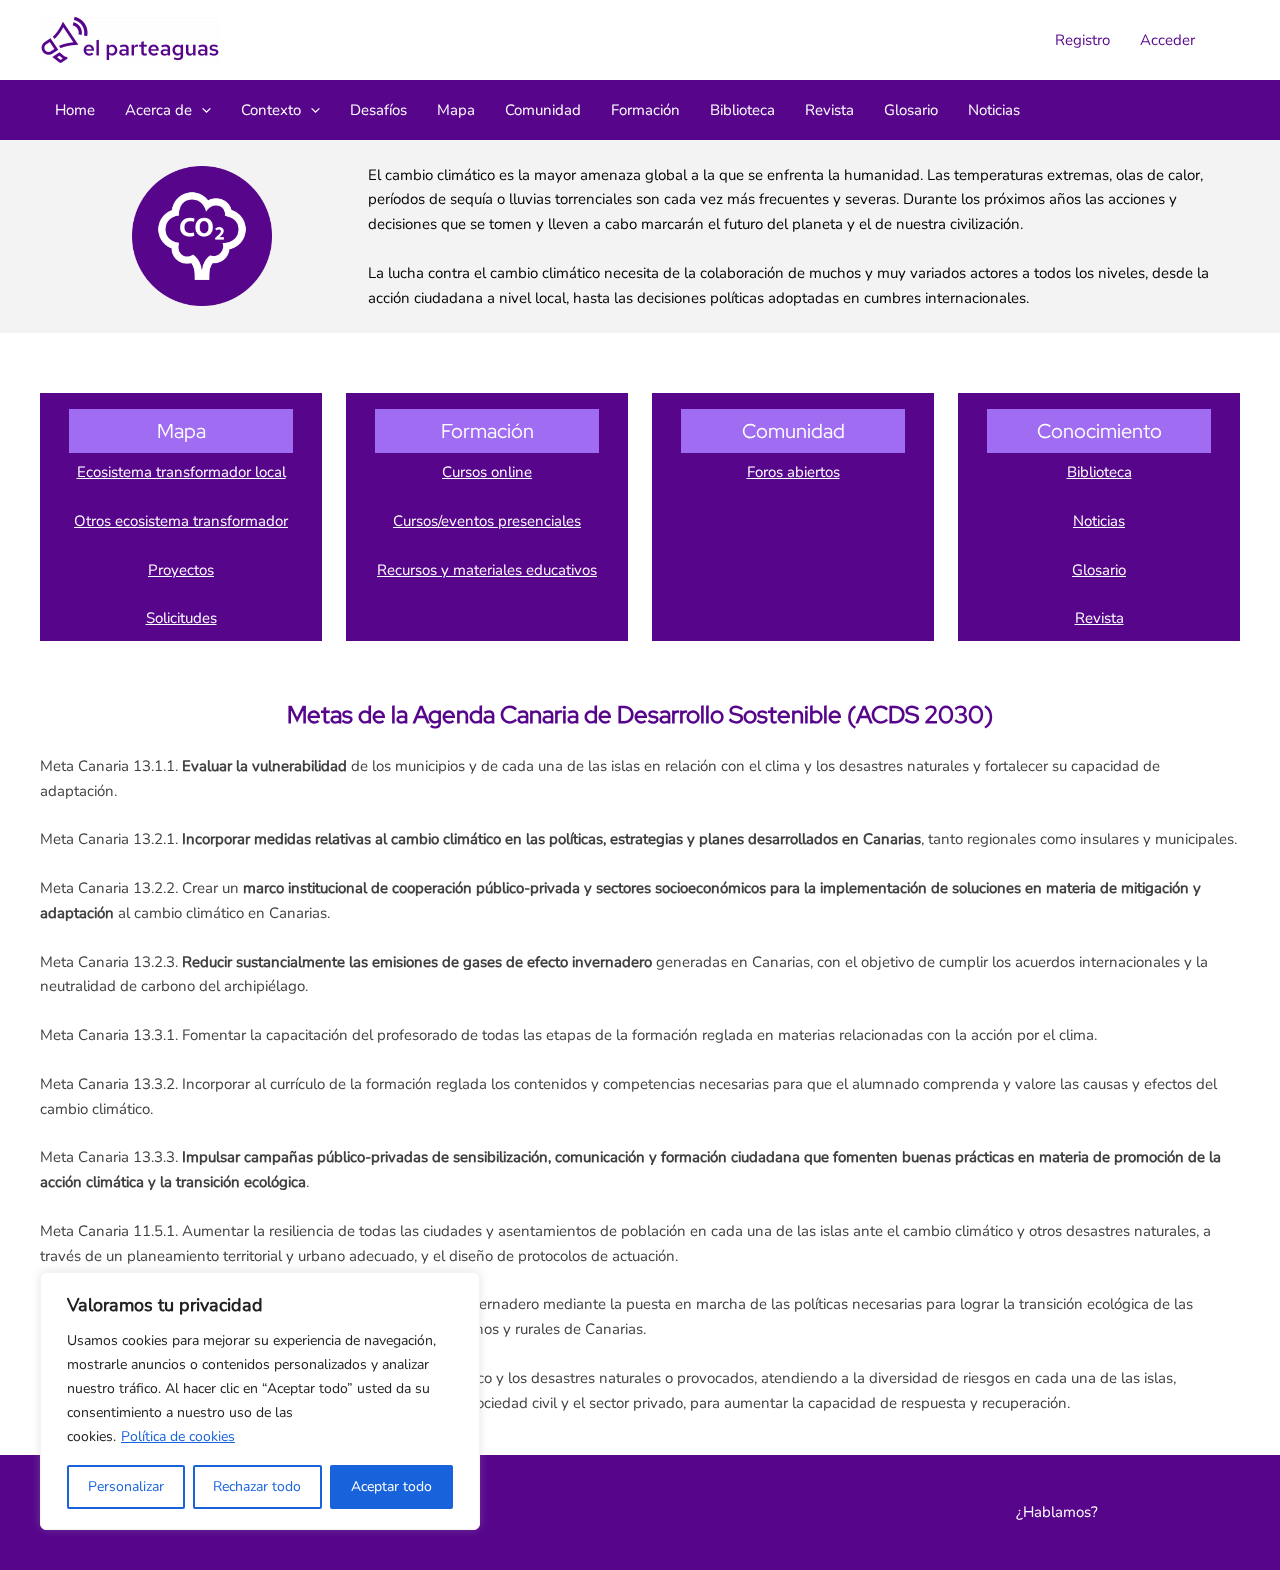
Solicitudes (181, 618)
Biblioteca (1099, 472)
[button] (201, 110)
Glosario (1099, 570)
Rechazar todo (257, 1486)
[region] (260, 1401)
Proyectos (181, 570)
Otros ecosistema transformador (181, 521)
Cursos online (487, 472)
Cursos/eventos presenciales (487, 521)
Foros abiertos (793, 472)
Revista (1099, 618)
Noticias (1099, 521)
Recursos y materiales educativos (487, 570)
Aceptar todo (391, 1486)
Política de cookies (178, 1436)
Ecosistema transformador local (181, 472)
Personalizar (126, 1486)
